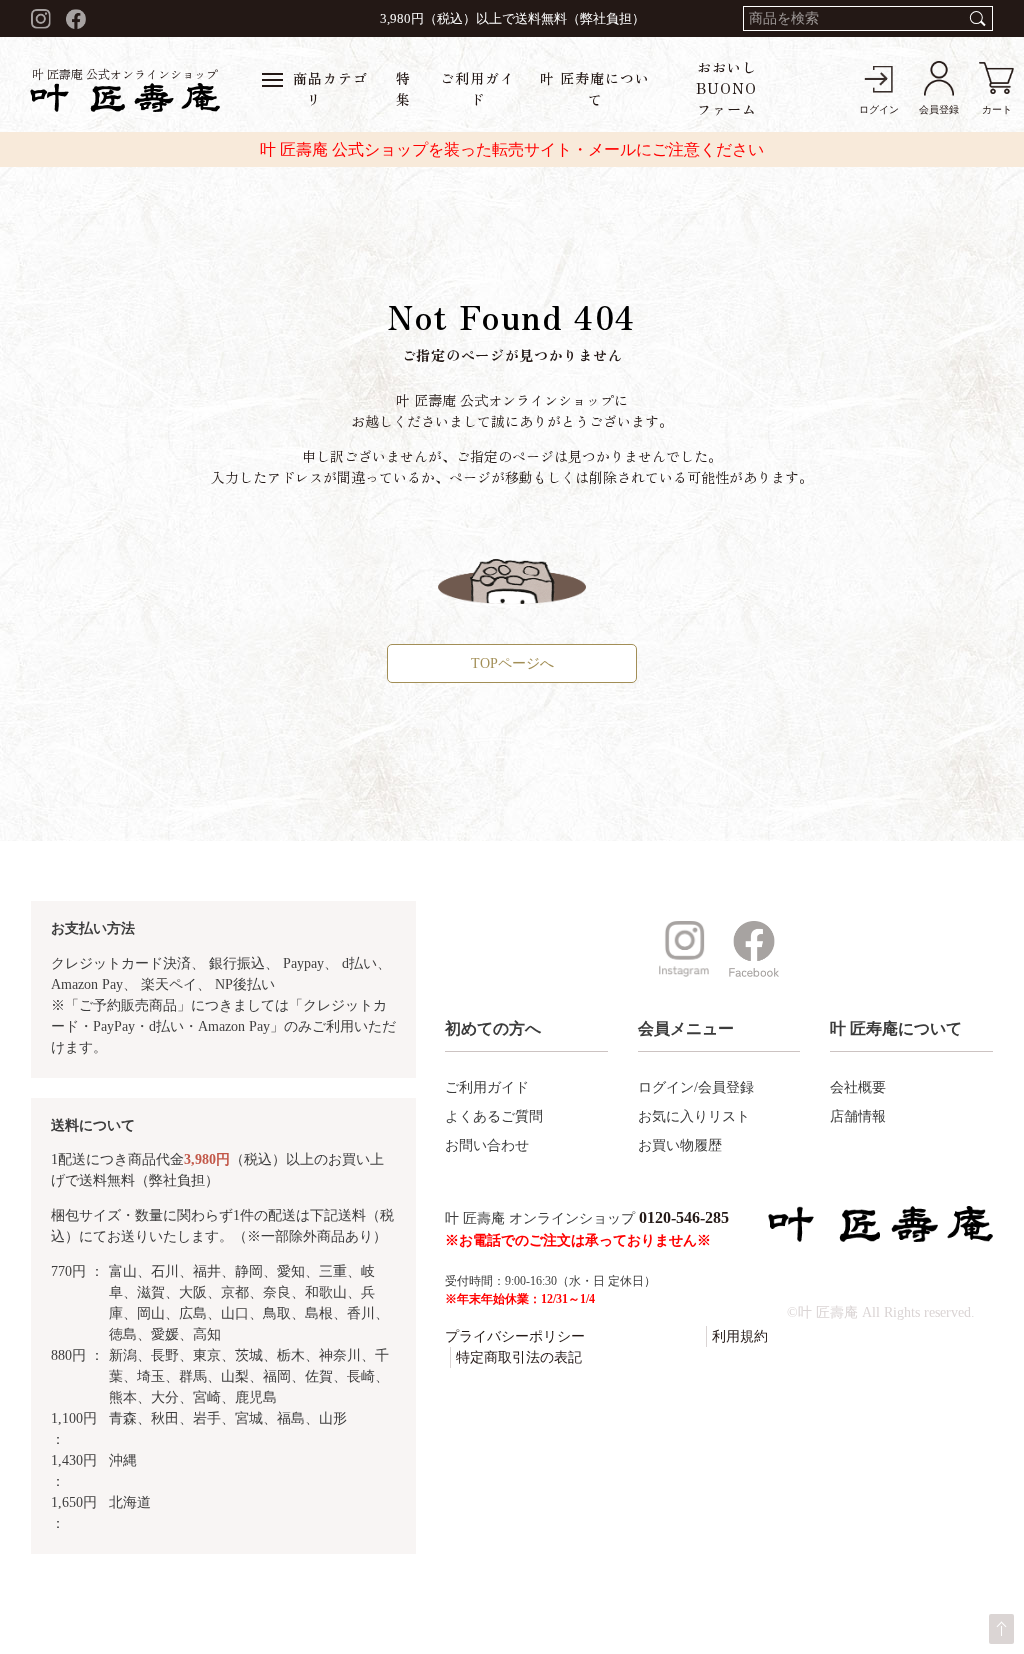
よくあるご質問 (494, 1116)
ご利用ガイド (477, 88)
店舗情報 (858, 1116)
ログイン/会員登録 (696, 1087)
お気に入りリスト (694, 1116)
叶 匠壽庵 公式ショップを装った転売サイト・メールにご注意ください (512, 149)
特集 (403, 88)
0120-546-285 (684, 1217)
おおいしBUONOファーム (726, 88)
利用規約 (740, 1336)
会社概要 (858, 1087)
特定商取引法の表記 (519, 1357)
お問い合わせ (487, 1145)
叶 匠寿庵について (595, 88)
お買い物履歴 (680, 1145)
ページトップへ (1001, 1629)
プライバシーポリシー (515, 1336)
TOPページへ (512, 663)
